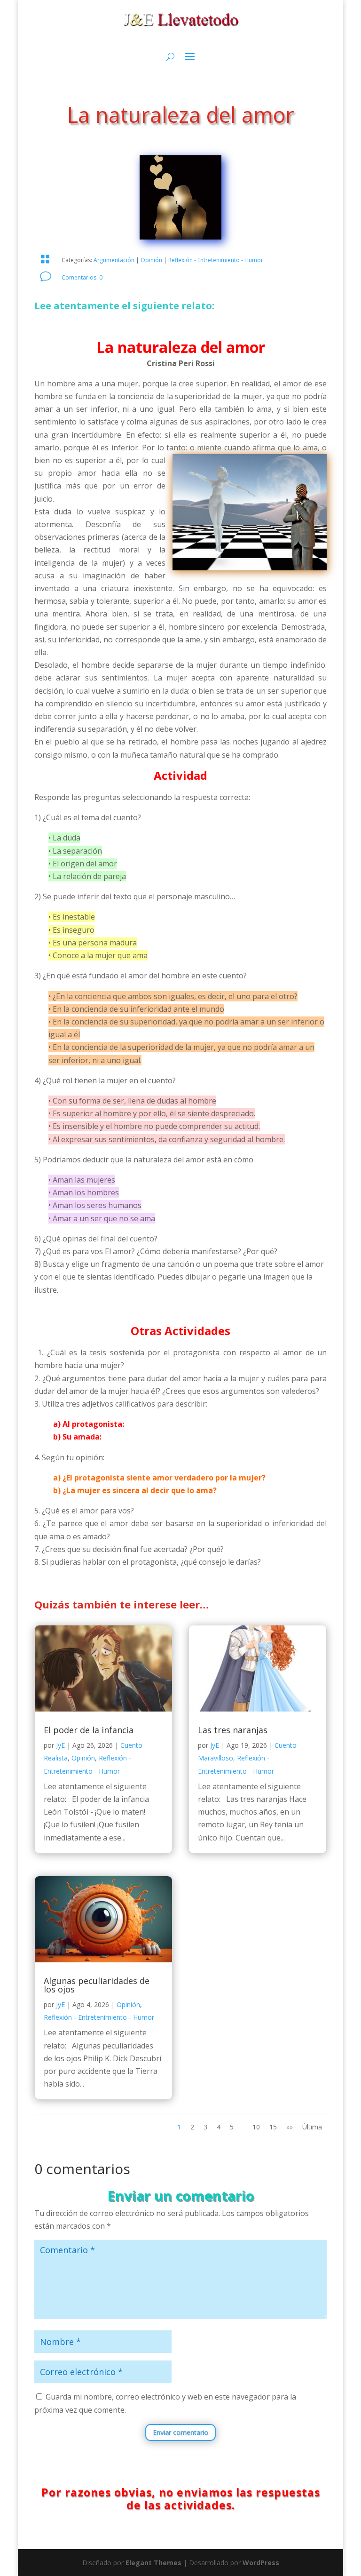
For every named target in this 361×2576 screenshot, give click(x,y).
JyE (60, 1745)
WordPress (261, 2563)
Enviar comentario (180, 2432)
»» (290, 2127)
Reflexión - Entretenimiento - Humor (216, 260)
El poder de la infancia (89, 1730)
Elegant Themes (153, 2563)
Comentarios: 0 (82, 277)
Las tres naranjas (233, 1730)
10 (256, 2127)
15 (273, 2127)
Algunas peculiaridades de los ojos (97, 1985)
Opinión (151, 260)
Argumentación (114, 260)
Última (312, 2127)
